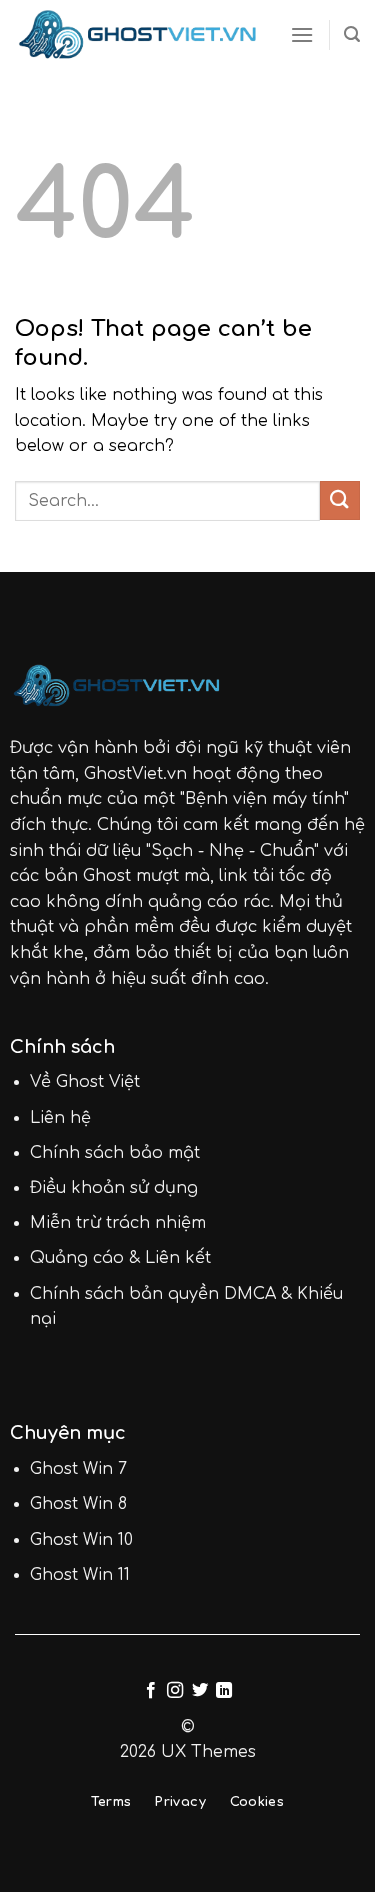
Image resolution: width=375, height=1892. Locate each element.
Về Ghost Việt (85, 1082)
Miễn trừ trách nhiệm (118, 1223)
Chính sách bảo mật (115, 1153)
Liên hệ (60, 1118)
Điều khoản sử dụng (114, 1188)
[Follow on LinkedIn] (224, 1691)
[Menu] (302, 34)
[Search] (352, 34)
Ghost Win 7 (78, 1469)
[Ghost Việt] (137, 35)
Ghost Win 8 (78, 1504)
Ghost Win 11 (80, 1575)
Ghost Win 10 (81, 1540)
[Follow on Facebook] (151, 1691)
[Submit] (340, 500)
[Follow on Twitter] (200, 1691)
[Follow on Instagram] (175, 1691)
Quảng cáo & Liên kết (120, 1258)
